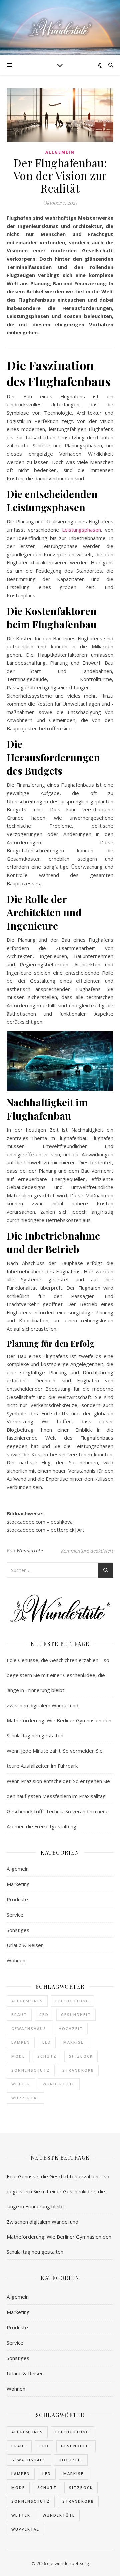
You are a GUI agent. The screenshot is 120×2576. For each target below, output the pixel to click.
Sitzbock (81, 2056)
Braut (19, 2015)
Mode (18, 2056)
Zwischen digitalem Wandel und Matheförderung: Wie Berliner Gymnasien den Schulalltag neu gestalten (59, 1720)
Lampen (21, 2042)
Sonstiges (18, 1930)
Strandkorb (78, 2070)
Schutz (47, 2056)
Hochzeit (71, 2029)
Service (15, 1915)
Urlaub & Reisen (25, 1945)
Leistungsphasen (81, 530)
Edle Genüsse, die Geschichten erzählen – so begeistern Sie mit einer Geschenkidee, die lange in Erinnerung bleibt (58, 1675)
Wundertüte (30, 1550)
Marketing (18, 1884)
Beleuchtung (72, 2001)
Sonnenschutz (31, 2070)
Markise (73, 2042)
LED (47, 2042)
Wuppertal (25, 2098)
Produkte (17, 1899)
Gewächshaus (29, 2029)
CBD (44, 2015)
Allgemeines (27, 2001)
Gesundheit (76, 2015)
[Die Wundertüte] (60, 27)
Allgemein (60, 152)
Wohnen (16, 1960)
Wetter (21, 2084)
